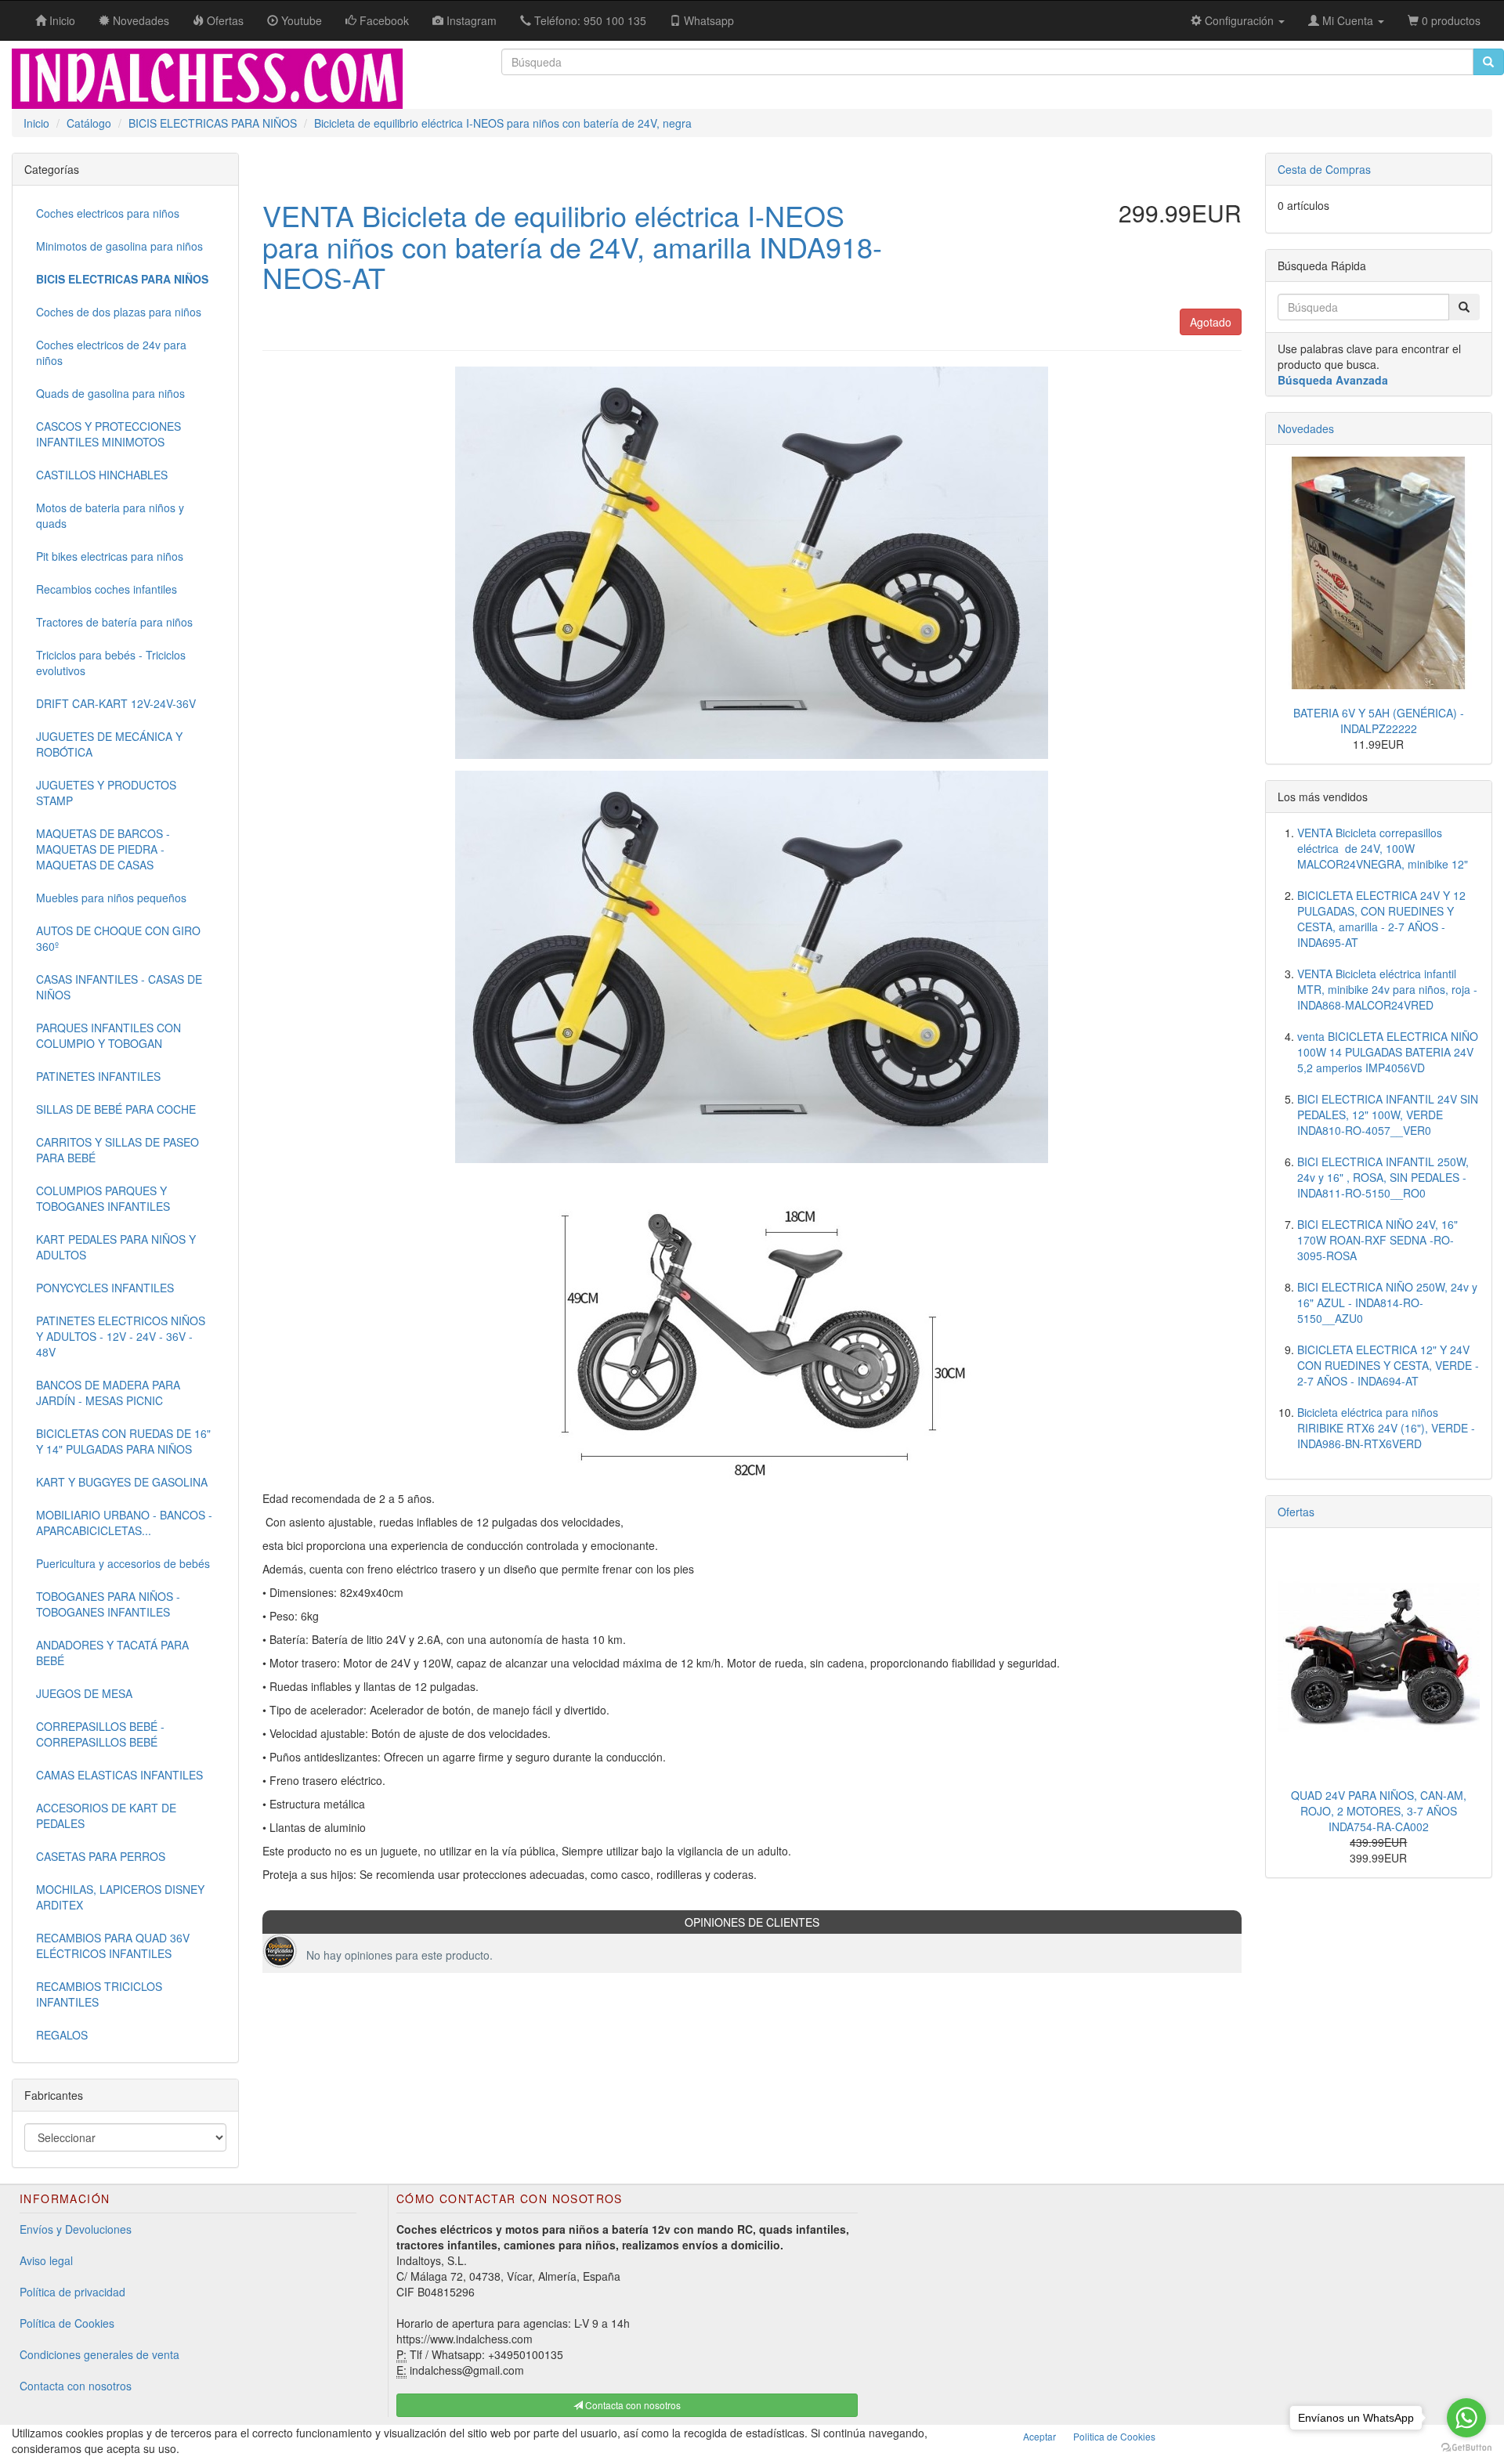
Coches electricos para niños (108, 213)
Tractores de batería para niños (114, 622)
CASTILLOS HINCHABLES (102, 475)
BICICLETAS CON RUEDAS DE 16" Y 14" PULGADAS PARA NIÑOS (123, 1441)
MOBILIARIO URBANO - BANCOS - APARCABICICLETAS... (124, 1523)
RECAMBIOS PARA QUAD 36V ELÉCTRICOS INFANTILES (113, 1946)
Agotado (1211, 322)
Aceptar (1039, 2436)
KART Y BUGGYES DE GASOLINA (122, 1482)
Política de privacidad (72, 2292)
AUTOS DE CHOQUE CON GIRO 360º (118, 938)
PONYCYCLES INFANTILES (105, 1288)
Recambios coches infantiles (107, 589)
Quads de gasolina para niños (110, 393)
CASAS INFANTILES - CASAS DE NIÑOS (119, 987)
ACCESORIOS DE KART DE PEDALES (106, 1815)
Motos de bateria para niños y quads (110, 515)
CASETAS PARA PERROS (101, 1856)
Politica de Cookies (1114, 2436)
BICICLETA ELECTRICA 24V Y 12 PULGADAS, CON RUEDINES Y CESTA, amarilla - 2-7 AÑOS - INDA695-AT (1381, 919)
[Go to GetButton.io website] (1466, 2448)
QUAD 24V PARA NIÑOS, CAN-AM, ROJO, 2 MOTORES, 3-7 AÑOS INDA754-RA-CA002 (1379, 1811)
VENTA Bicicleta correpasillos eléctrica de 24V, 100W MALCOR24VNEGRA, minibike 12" (1383, 848)
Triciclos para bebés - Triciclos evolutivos (111, 663)
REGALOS (62, 2035)
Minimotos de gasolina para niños (119, 246)
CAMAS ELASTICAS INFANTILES (119, 1775)
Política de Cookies (67, 2323)
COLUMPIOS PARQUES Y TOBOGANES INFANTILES (103, 1198)
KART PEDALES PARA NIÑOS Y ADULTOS (116, 1247)
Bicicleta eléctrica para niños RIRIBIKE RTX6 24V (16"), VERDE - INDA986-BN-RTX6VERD (1386, 1428)
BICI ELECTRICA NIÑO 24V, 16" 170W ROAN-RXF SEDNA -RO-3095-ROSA (1377, 1240)
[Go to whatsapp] (1466, 2418)
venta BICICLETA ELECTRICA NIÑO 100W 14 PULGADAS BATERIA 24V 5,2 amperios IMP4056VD (1388, 1052)
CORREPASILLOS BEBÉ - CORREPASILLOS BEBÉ (100, 1734)
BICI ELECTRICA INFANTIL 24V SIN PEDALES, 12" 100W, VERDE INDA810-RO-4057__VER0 (1388, 1115)
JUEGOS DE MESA (84, 1693)
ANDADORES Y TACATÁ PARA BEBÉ (112, 1653)
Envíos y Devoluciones (76, 2229)
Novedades (1306, 428)
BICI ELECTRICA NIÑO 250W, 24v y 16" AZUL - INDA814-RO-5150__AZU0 (1387, 1302)
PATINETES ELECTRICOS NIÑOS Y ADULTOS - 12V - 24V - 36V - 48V (121, 1336)
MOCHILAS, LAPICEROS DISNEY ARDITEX (120, 1897)
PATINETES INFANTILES (98, 1076)
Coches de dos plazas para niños (119, 312)
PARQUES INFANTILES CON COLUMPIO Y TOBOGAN (108, 1035)
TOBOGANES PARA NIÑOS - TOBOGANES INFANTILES (108, 1604)
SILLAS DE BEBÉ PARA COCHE (116, 1109)
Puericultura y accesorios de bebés (123, 1563)
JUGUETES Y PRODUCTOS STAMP (106, 793)
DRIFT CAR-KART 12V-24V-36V (116, 703)
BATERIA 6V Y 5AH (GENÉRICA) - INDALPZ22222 (1379, 721)
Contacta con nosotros (76, 2386)
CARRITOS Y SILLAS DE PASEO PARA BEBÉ (117, 1150)
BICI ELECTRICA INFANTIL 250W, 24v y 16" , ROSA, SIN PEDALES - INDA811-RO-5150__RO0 (1383, 1177)
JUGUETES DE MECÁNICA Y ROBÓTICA (109, 744)
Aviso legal (46, 2260)
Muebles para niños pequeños (111, 898)
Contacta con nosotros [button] (632, 2405)
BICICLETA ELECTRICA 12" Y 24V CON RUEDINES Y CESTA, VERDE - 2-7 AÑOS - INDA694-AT (1388, 1365)
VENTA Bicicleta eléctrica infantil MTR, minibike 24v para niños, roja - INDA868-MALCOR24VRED (1387, 989)
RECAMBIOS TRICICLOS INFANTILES (99, 1994)
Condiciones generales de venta (99, 2354)
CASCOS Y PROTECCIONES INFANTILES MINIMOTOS (108, 434)
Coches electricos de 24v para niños (111, 352)
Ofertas (1296, 1512)
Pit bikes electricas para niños (110, 556)
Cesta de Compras (1324, 169)
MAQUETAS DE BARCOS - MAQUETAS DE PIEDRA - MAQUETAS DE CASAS (103, 849)
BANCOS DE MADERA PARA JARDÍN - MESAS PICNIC (108, 1393)
